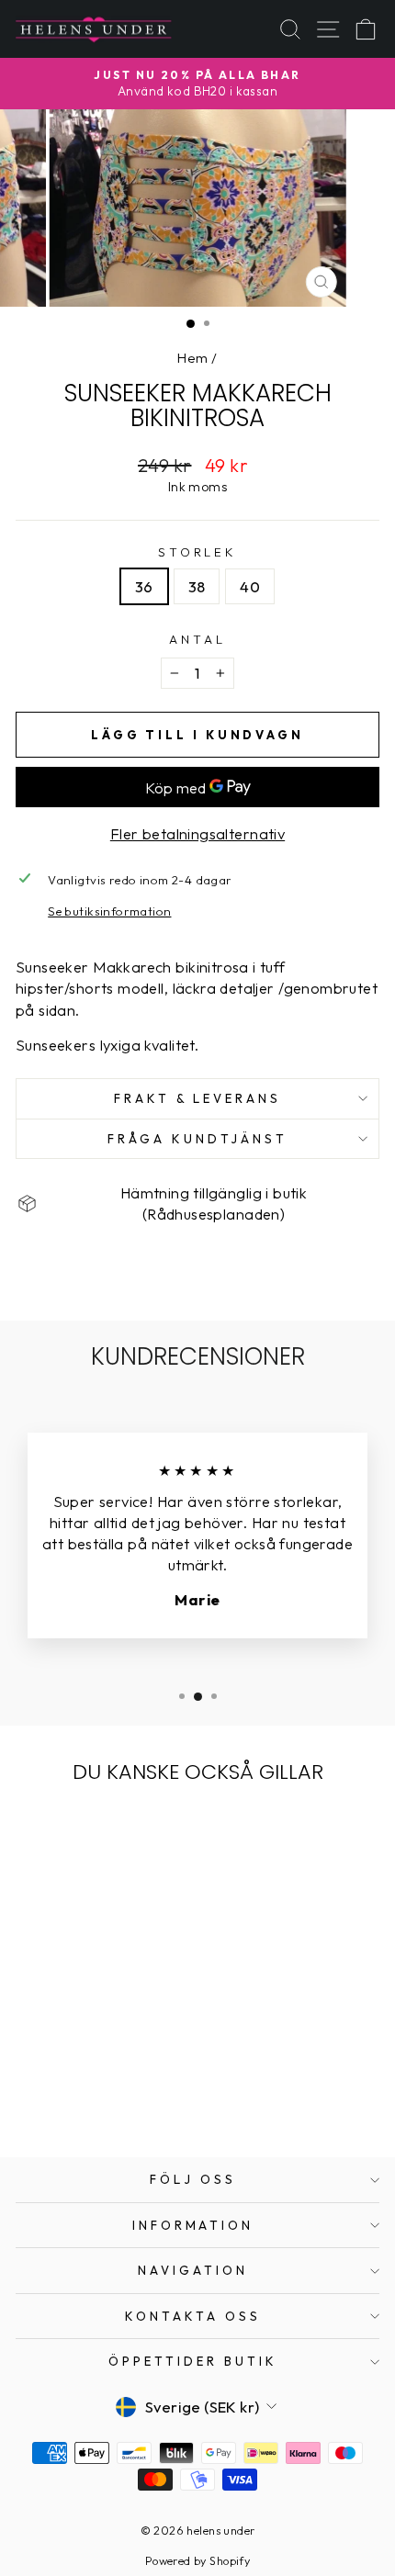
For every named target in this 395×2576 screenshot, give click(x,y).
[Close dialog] (384, 1225)
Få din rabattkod (296, 1356)
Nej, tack (296, 1382)
